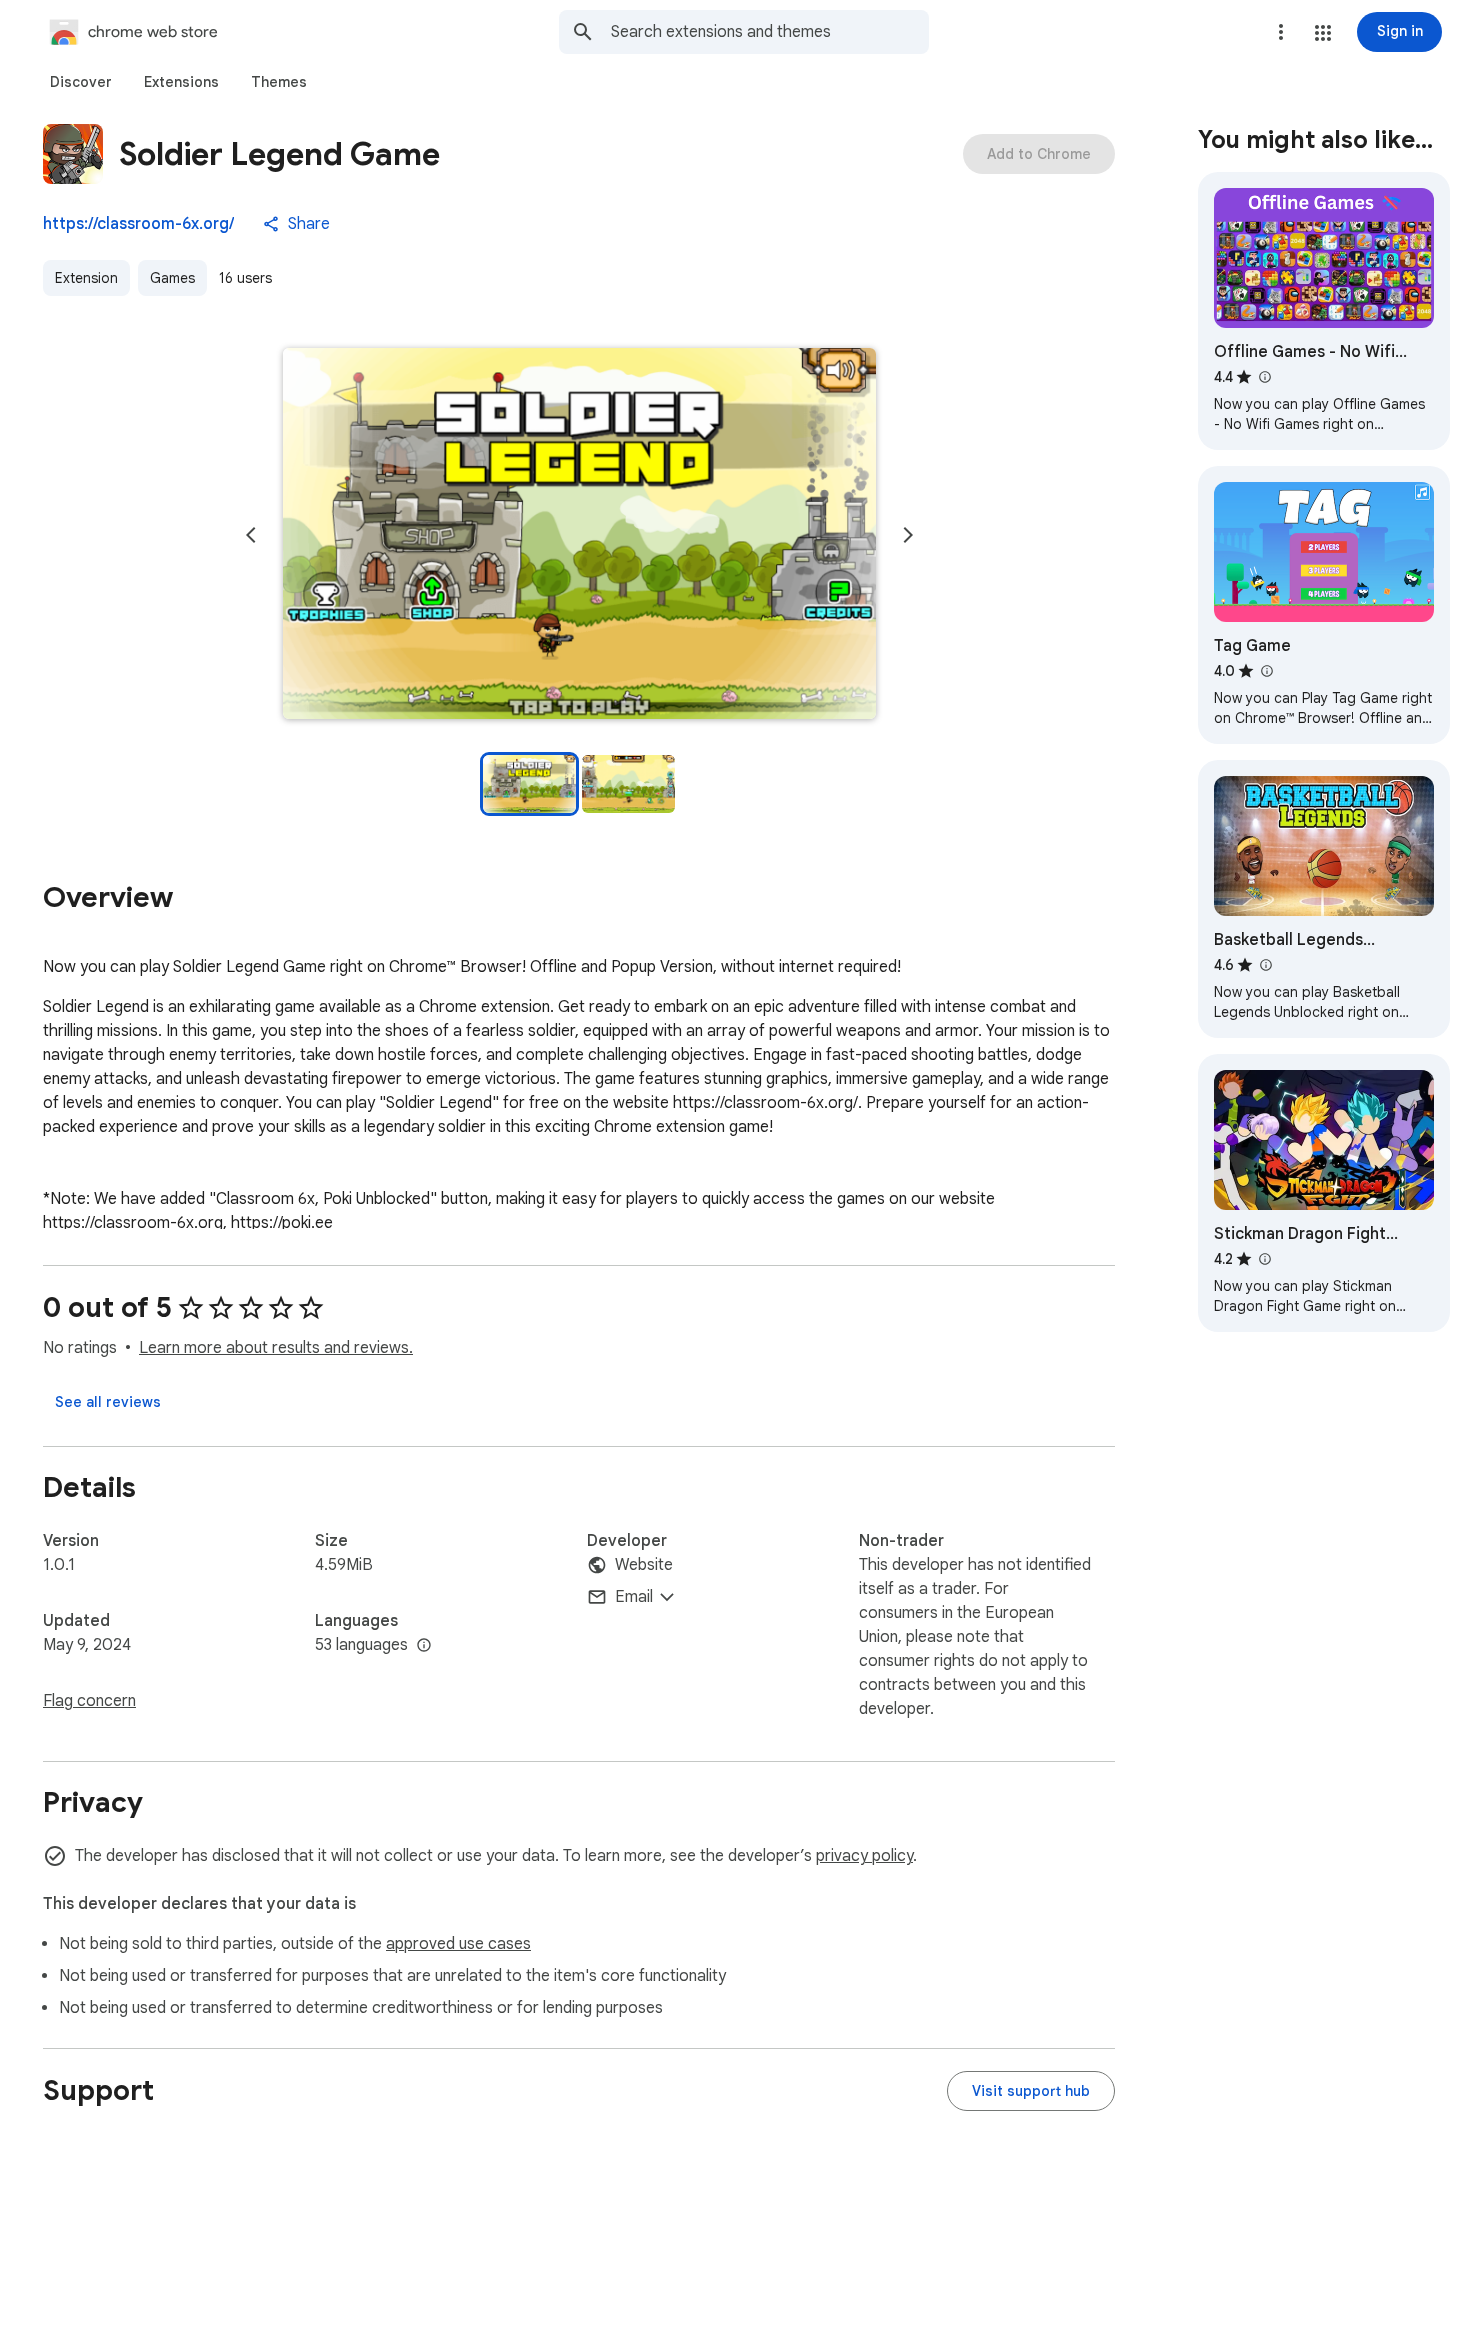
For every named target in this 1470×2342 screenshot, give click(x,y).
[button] (1323, 33)
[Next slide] (908, 535)
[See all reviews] (108, 1402)
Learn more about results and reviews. (276, 1348)
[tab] (81, 82)
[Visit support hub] (1031, 2091)
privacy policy (864, 1856)
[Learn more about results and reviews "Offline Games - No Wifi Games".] (1264, 377)
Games (172, 278)
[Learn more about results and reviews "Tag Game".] (1266, 671)
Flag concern (89, 1701)
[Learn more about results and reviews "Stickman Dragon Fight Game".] (1264, 1259)
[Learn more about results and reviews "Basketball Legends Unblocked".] (1265, 965)
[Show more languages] (424, 1646)
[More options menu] (1281, 32)
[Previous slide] (251, 535)
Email (634, 1597)
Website (644, 1565)
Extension (86, 278)
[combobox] (770, 32)
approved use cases (458, 1944)
